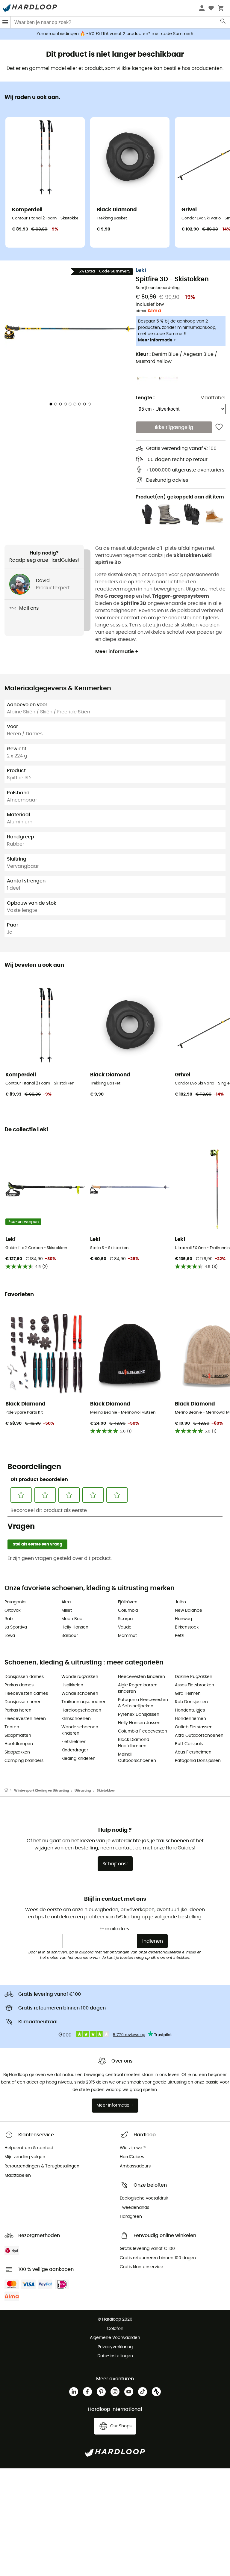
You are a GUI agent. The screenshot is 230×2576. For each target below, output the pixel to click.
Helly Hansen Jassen (139, 1723)
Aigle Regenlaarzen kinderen (138, 1688)
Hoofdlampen (19, 1744)
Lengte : (145, 398)
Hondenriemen (190, 1719)
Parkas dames (19, 1685)
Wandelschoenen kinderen (80, 1730)
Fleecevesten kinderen (142, 1677)
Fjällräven (128, 1602)
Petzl (180, 1636)
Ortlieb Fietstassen (194, 1727)
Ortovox (13, 1611)
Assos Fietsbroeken (195, 1685)
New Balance (189, 1611)
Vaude (125, 1627)
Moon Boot (73, 1619)
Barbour (70, 1636)
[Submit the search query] (223, 22)
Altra (66, 1602)
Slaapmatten (18, 1736)
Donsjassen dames (24, 1677)
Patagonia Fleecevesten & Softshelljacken (143, 1703)
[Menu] (5, 22)
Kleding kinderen (78, 1759)
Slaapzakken (17, 1752)
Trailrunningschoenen (84, 1702)
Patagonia (15, 1602)
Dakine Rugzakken (194, 1677)
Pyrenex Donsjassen (139, 1715)
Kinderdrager (75, 1750)
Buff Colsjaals (189, 1744)
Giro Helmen (188, 1694)
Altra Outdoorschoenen (199, 1736)
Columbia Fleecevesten (143, 1731)
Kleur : (176, 358)
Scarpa (125, 1619)
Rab (9, 1619)
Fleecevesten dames (26, 1694)
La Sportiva (16, 1627)
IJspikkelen (72, 1685)
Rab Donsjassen (191, 1702)
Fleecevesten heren (25, 1719)
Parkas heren (18, 1710)
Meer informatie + (157, 340)
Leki (141, 270)
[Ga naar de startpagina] (9, 1791)
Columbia (128, 1611)
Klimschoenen (76, 1719)
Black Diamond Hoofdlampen (134, 1743)
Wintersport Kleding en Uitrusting (41, 1791)
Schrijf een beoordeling (158, 288)
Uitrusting (83, 1791)
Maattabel (213, 398)
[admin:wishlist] (219, 427)
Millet (67, 1611)
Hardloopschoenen (81, 1710)
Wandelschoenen (80, 1694)
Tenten (12, 1727)
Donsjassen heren (23, 1702)
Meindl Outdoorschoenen (137, 1758)
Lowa (10, 1636)
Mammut (127, 1636)
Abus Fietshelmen (193, 1752)
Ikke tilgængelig (174, 427)
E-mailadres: (115, 1929)
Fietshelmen (74, 1742)
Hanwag (183, 1619)
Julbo (180, 1602)
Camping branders (24, 1761)
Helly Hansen (75, 1627)
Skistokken (106, 1791)
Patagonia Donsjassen (198, 1761)
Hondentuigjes (190, 1710)
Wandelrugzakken (80, 1677)
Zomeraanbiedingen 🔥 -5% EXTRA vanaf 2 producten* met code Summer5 (115, 34)
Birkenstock (187, 1627)
